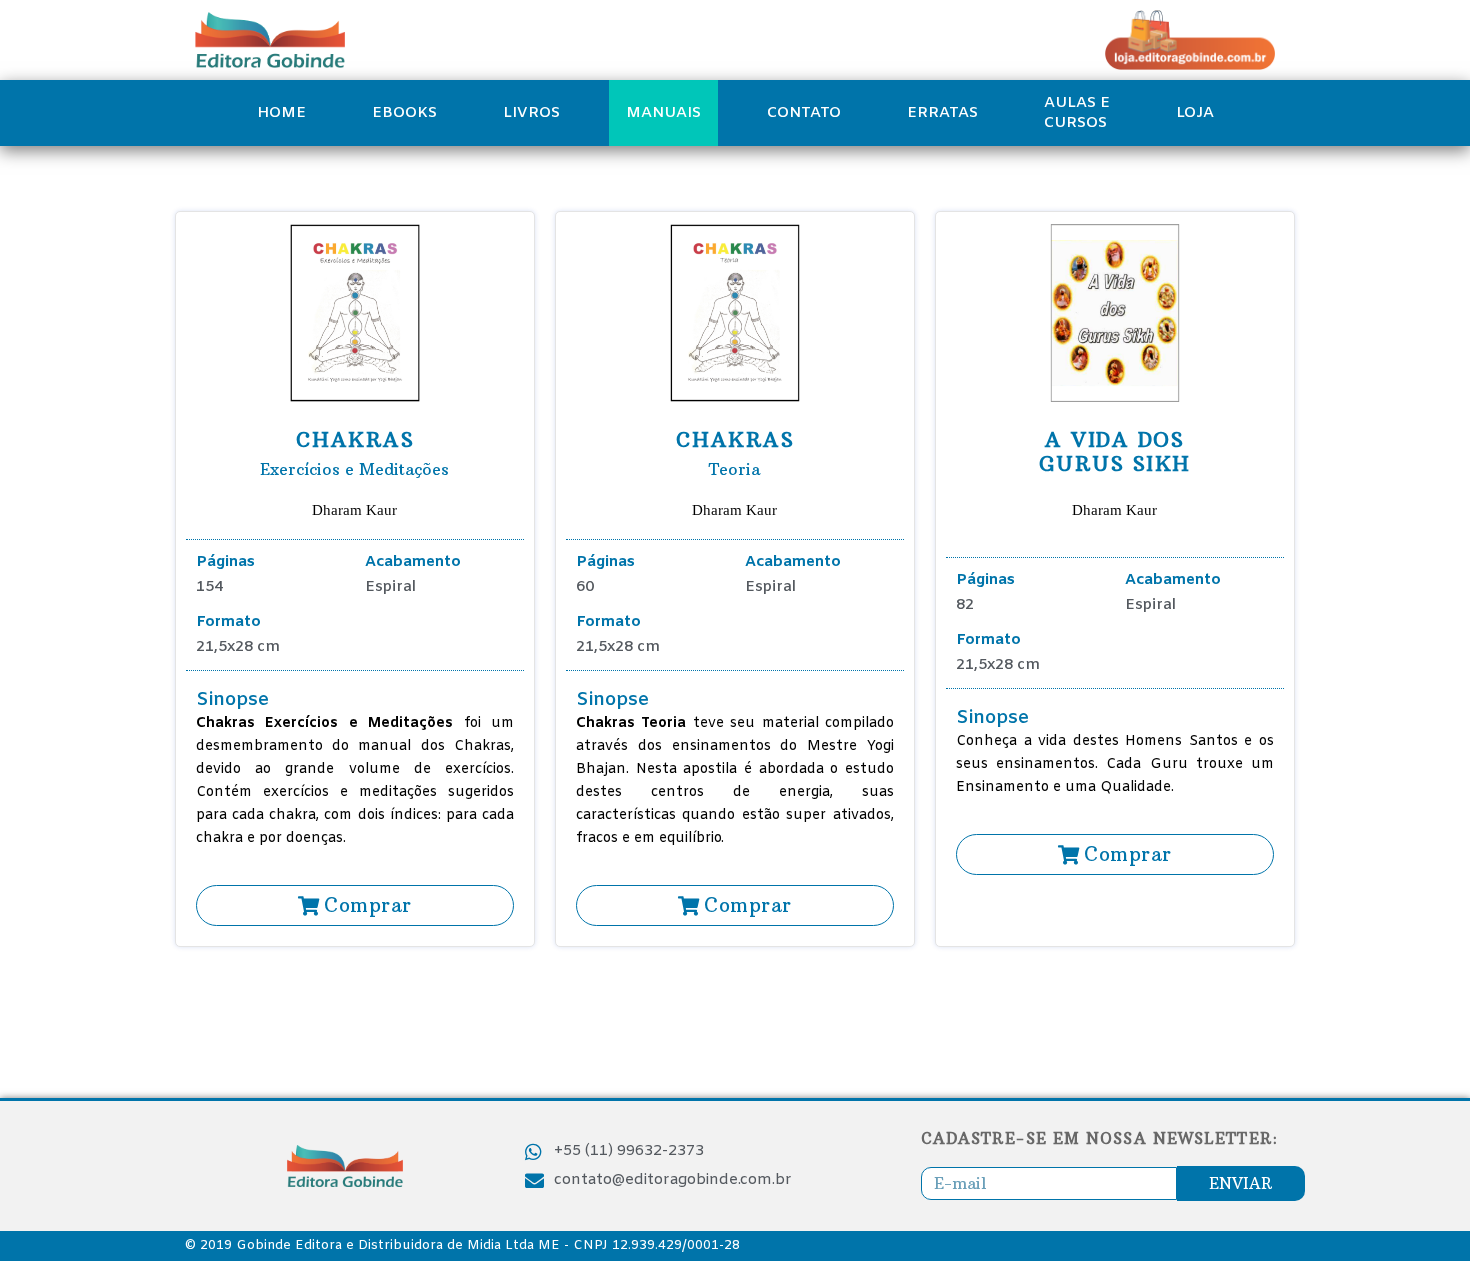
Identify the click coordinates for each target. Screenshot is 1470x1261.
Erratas (942, 113)
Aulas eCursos (1077, 113)
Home (281, 113)
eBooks (404, 113)
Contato (804, 113)
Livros (531, 113)
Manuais (663, 113)
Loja (1195, 113)
